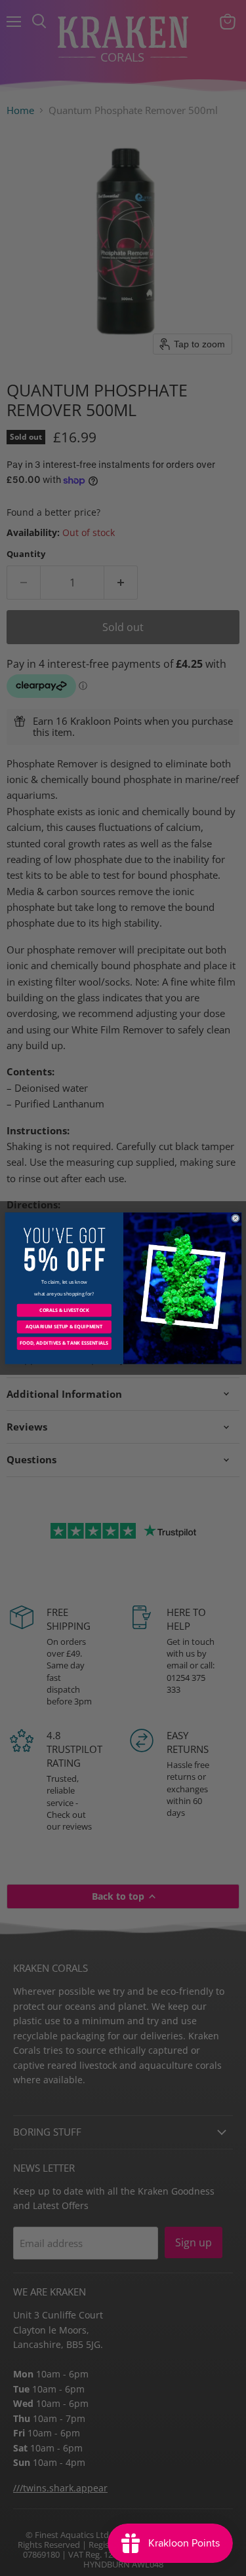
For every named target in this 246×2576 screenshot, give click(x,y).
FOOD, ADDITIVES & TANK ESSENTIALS (64, 1343)
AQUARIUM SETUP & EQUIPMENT (64, 1326)
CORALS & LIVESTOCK (64, 1310)
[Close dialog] (235, 1218)
